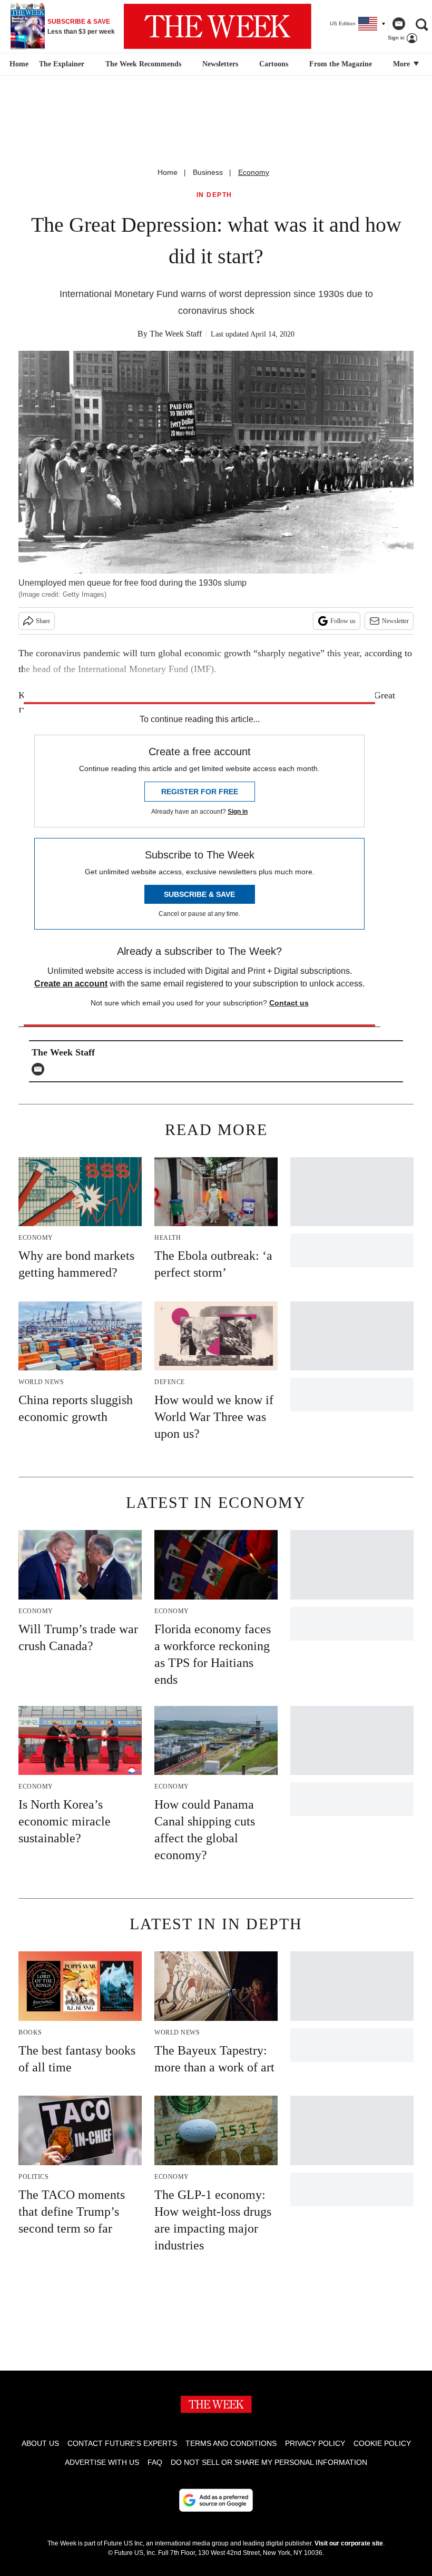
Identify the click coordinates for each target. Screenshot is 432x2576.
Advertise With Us (102, 2462)
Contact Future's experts (122, 2443)
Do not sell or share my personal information (269, 2462)
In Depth (214, 195)
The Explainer (62, 64)
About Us (40, 2443)
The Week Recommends (143, 64)
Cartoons (274, 64)
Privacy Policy (315, 2443)
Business (208, 172)
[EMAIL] (41, 1069)
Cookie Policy (382, 2443)
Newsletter (395, 621)
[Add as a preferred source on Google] (216, 2500)
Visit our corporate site (349, 2543)
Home (168, 172)
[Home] (18, 64)
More (402, 64)
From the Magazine (341, 64)
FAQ (155, 2462)
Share (43, 621)
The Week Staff (176, 334)
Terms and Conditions (231, 2443)
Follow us (343, 621)
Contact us (289, 1003)
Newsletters (220, 64)
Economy (254, 172)
